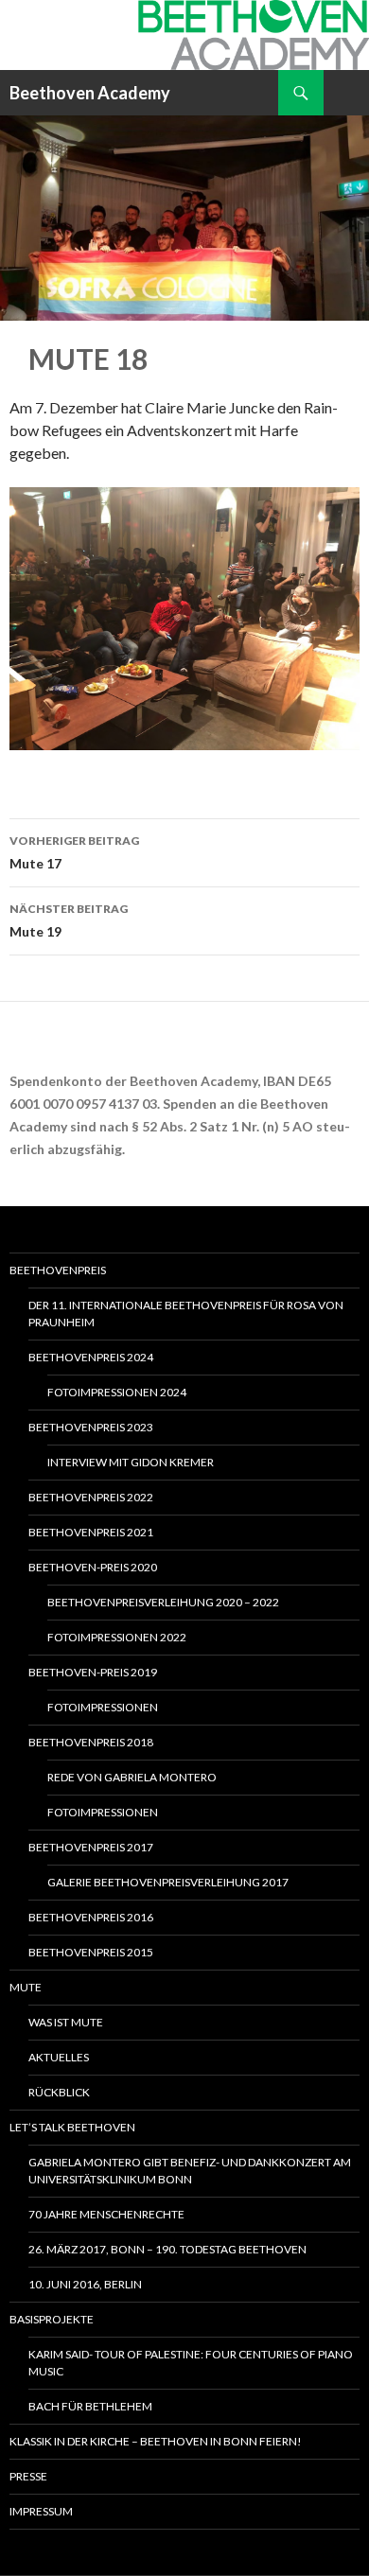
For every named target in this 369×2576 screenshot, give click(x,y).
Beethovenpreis (58, 1270)
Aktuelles (59, 2057)
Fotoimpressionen (103, 1707)
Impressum (41, 2511)
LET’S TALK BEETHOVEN (72, 2127)
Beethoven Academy (90, 93)
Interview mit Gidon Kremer (131, 1462)
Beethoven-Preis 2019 (93, 1672)
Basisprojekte (52, 2319)
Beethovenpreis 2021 (91, 1532)
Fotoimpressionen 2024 (117, 1392)
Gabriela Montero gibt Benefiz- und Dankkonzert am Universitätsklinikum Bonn (190, 2171)
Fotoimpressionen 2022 (117, 1637)
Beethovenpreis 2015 (91, 1952)
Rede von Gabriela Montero (132, 1777)
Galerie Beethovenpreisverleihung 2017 (168, 1882)
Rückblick (59, 2092)
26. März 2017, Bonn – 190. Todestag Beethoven (167, 2249)
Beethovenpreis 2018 (91, 1742)
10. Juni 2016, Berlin (85, 2284)
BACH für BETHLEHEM (90, 2406)
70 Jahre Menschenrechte (106, 2214)
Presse (28, 2476)
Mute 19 (69, 920)
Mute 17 (74, 852)
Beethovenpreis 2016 (91, 1917)
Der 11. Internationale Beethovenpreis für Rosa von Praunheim (186, 1314)
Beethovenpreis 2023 (91, 1427)
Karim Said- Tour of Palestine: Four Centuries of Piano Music (191, 2363)
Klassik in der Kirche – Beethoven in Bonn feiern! (156, 2441)
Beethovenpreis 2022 (91, 1497)
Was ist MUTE (66, 2022)
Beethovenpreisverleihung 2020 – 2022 (163, 1602)
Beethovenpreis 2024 (91, 1357)
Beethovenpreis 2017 (91, 1847)
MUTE (26, 1987)
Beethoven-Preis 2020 (93, 1567)
